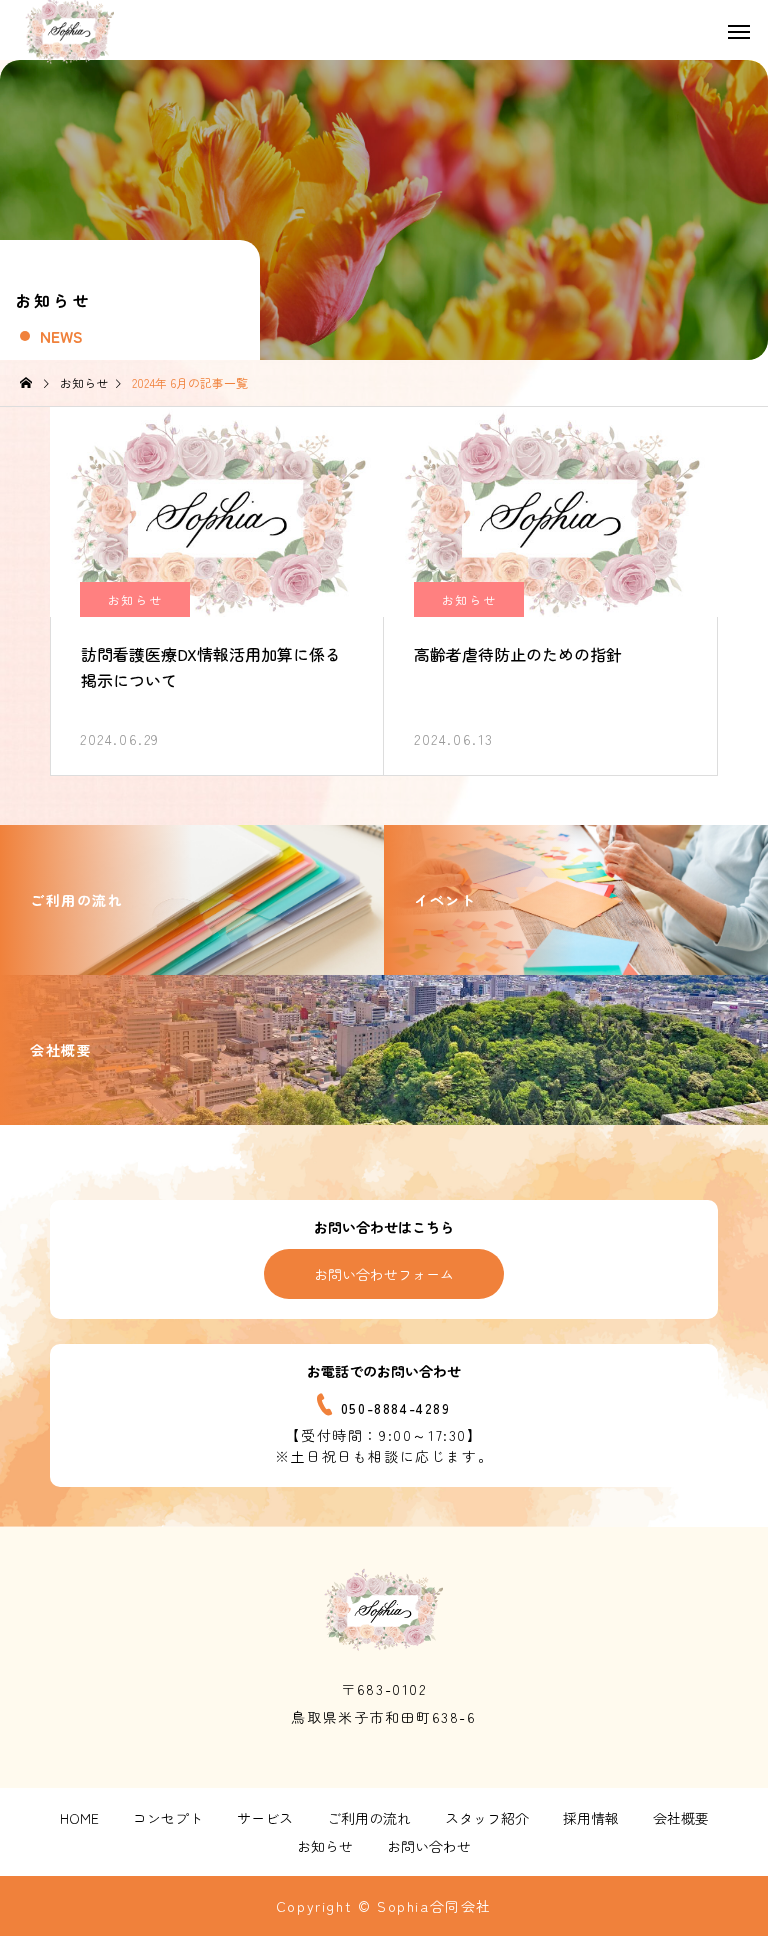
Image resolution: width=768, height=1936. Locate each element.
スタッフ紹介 (487, 1818)
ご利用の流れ (369, 1818)
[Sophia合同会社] (384, 1609)
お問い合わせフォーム (384, 1274)
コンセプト (168, 1818)
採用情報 (591, 1818)
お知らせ (135, 599)
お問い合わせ (429, 1846)
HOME (79, 1818)
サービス (265, 1818)
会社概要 (681, 1818)
